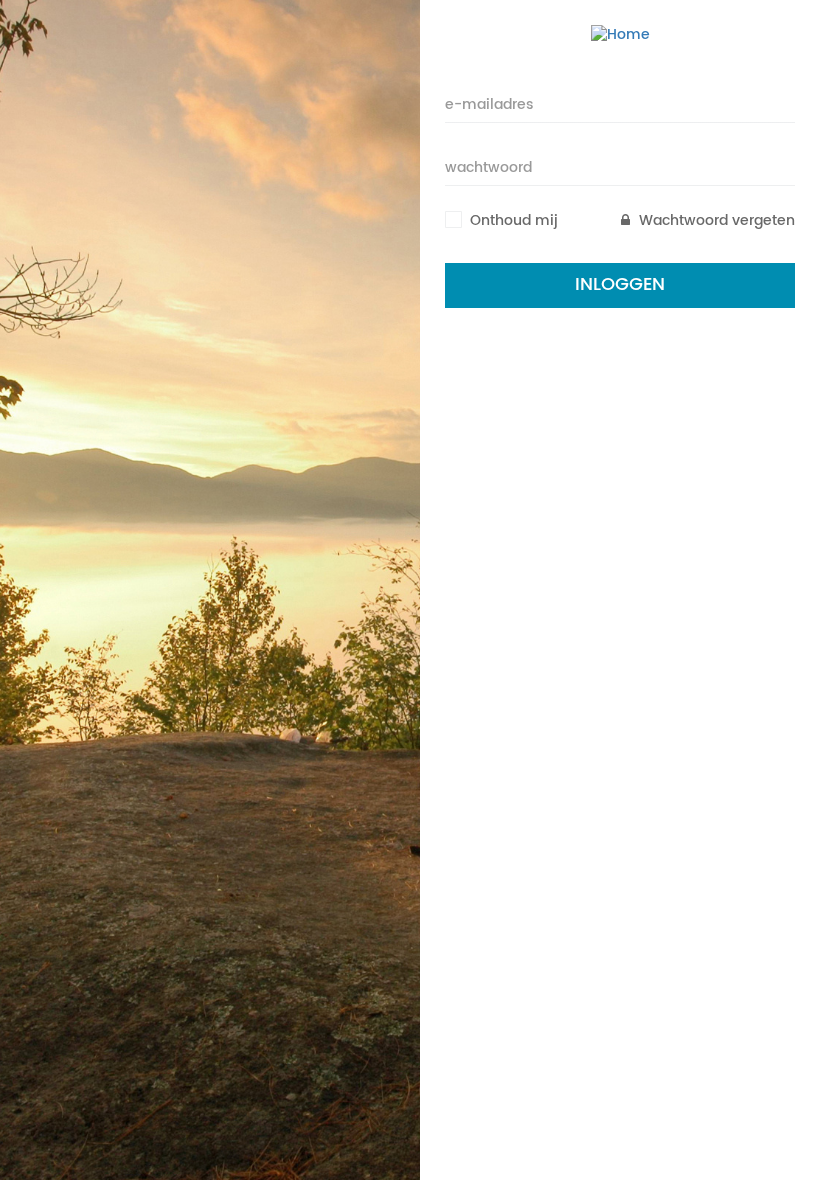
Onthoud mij (514, 221)
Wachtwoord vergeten (715, 221)
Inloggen (620, 284)
